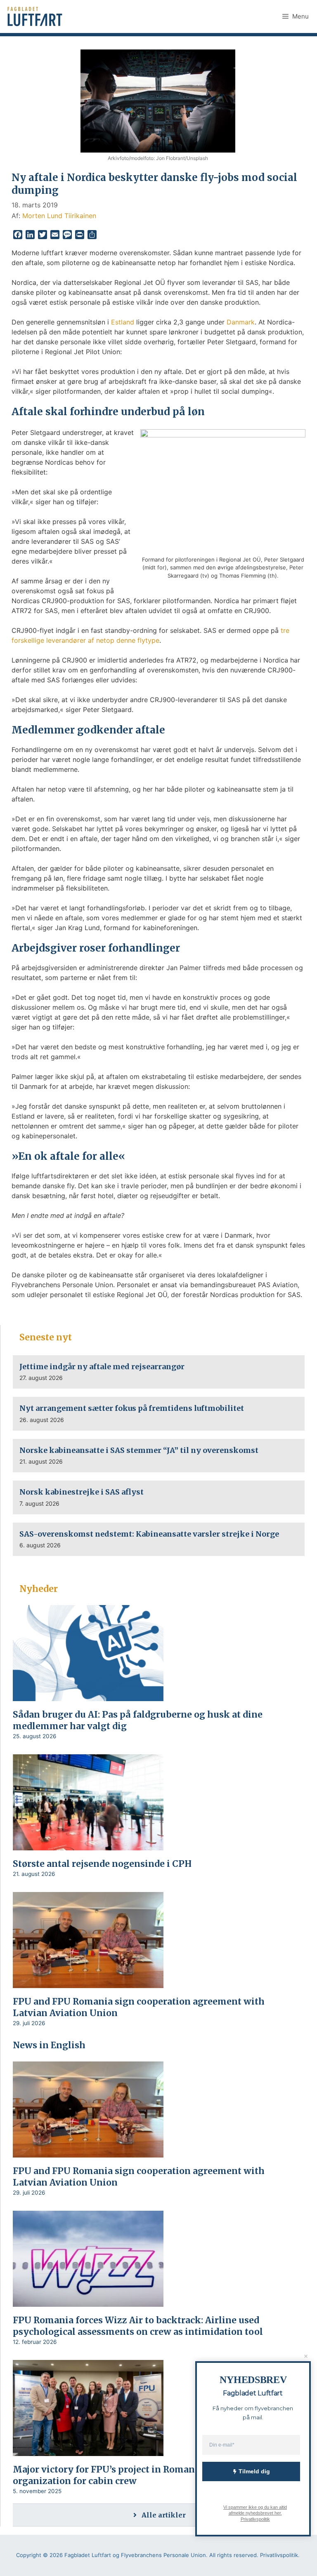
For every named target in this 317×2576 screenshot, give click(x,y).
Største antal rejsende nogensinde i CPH (104, 1864)
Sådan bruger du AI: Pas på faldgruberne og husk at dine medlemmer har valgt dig (138, 1720)
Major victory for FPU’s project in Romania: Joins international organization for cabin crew (153, 2475)
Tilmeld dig (254, 2471)
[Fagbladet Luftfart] (36, 16)
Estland (123, 322)
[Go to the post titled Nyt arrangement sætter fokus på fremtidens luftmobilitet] (159, 1414)
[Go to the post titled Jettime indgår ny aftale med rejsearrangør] (159, 1372)
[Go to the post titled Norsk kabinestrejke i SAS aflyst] (159, 1497)
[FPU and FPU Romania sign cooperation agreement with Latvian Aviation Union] (88, 1982)
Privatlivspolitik (255, 2519)
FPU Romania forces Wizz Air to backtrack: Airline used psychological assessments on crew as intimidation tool (138, 2326)
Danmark (241, 322)
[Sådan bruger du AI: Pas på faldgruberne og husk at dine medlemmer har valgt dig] (88, 1695)
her (277, 2513)
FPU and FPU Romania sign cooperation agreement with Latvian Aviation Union (139, 2007)
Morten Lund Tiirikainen (59, 216)
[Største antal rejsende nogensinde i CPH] (88, 1845)
